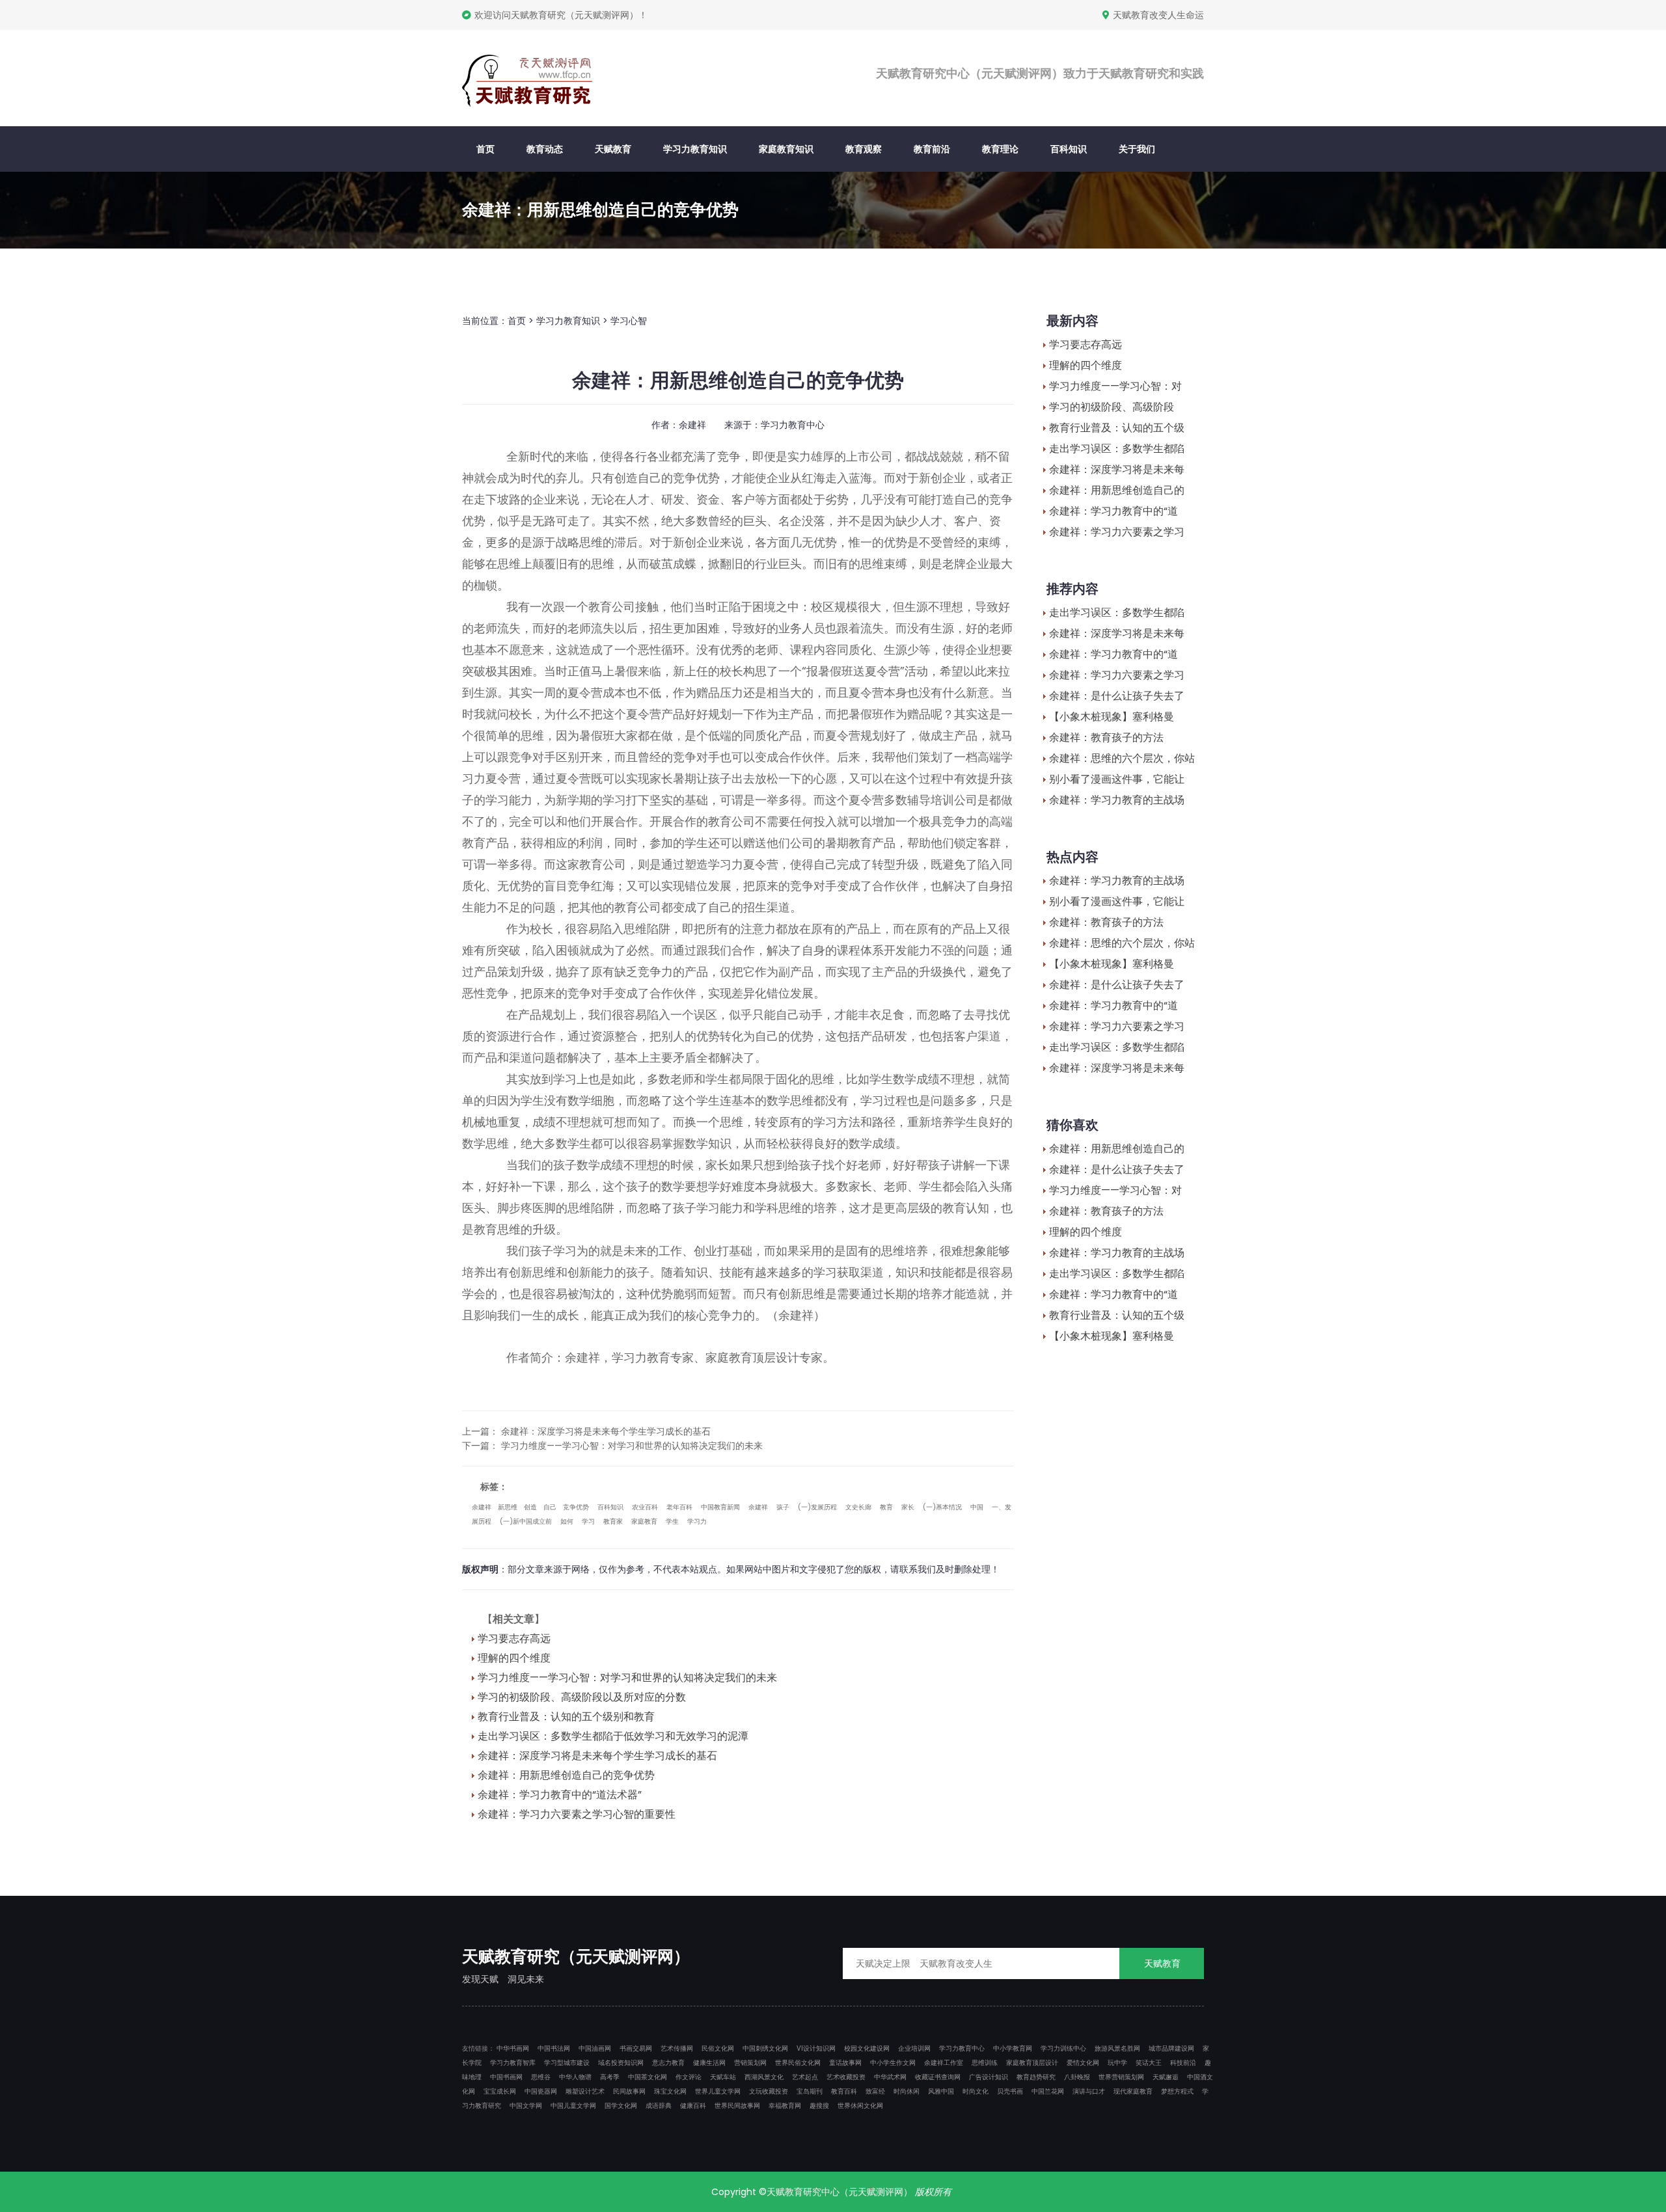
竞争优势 (576, 1507)
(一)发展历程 (817, 1507)
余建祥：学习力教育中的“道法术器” (560, 1795)
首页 (485, 149)
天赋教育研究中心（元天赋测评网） (840, 2192)
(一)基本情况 (942, 1507)
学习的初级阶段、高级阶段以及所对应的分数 (582, 1697)
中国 (977, 1507)
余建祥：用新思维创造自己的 (1117, 490)
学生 (672, 1521)
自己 (550, 1507)
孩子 (783, 1507)
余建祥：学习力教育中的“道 (1113, 511)
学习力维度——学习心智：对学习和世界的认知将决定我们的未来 (632, 1446)
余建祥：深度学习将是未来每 (1117, 469)
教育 (886, 1507)
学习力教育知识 (695, 149)
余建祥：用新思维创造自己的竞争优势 (566, 1775)
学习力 (697, 1521)
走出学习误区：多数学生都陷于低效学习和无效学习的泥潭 (613, 1736)
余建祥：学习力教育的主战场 (1117, 800)
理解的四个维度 (514, 1658)
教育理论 (1000, 149)
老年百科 (679, 1507)
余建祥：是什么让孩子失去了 (1117, 696)
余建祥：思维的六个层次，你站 (1122, 758)
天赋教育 (613, 149)
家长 (908, 1507)
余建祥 (482, 1507)
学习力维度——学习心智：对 (1115, 386)
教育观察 (864, 149)
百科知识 (1069, 149)
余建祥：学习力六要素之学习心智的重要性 (577, 1814)
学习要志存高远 (514, 1639)
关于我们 (1137, 149)
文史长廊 (858, 1507)
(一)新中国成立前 (526, 1521)
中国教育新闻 (720, 1507)
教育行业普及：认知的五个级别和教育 (566, 1717)
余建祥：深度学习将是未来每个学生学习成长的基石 (606, 1431)
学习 (588, 1521)
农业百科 (645, 1507)
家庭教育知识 (786, 149)
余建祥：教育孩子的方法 (1106, 737)
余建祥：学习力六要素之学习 (1117, 532)
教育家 (613, 1521)
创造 (530, 1507)
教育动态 (545, 149)
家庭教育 (644, 1521)
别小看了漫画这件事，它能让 (1117, 779)
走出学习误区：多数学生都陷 (1117, 449)
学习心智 (629, 321)
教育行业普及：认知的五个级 (1117, 428)
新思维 (508, 1507)
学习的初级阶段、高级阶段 (1112, 407)
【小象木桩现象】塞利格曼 (1112, 717)
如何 (567, 1521)
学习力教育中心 (793, 425)
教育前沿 (932, 149)
